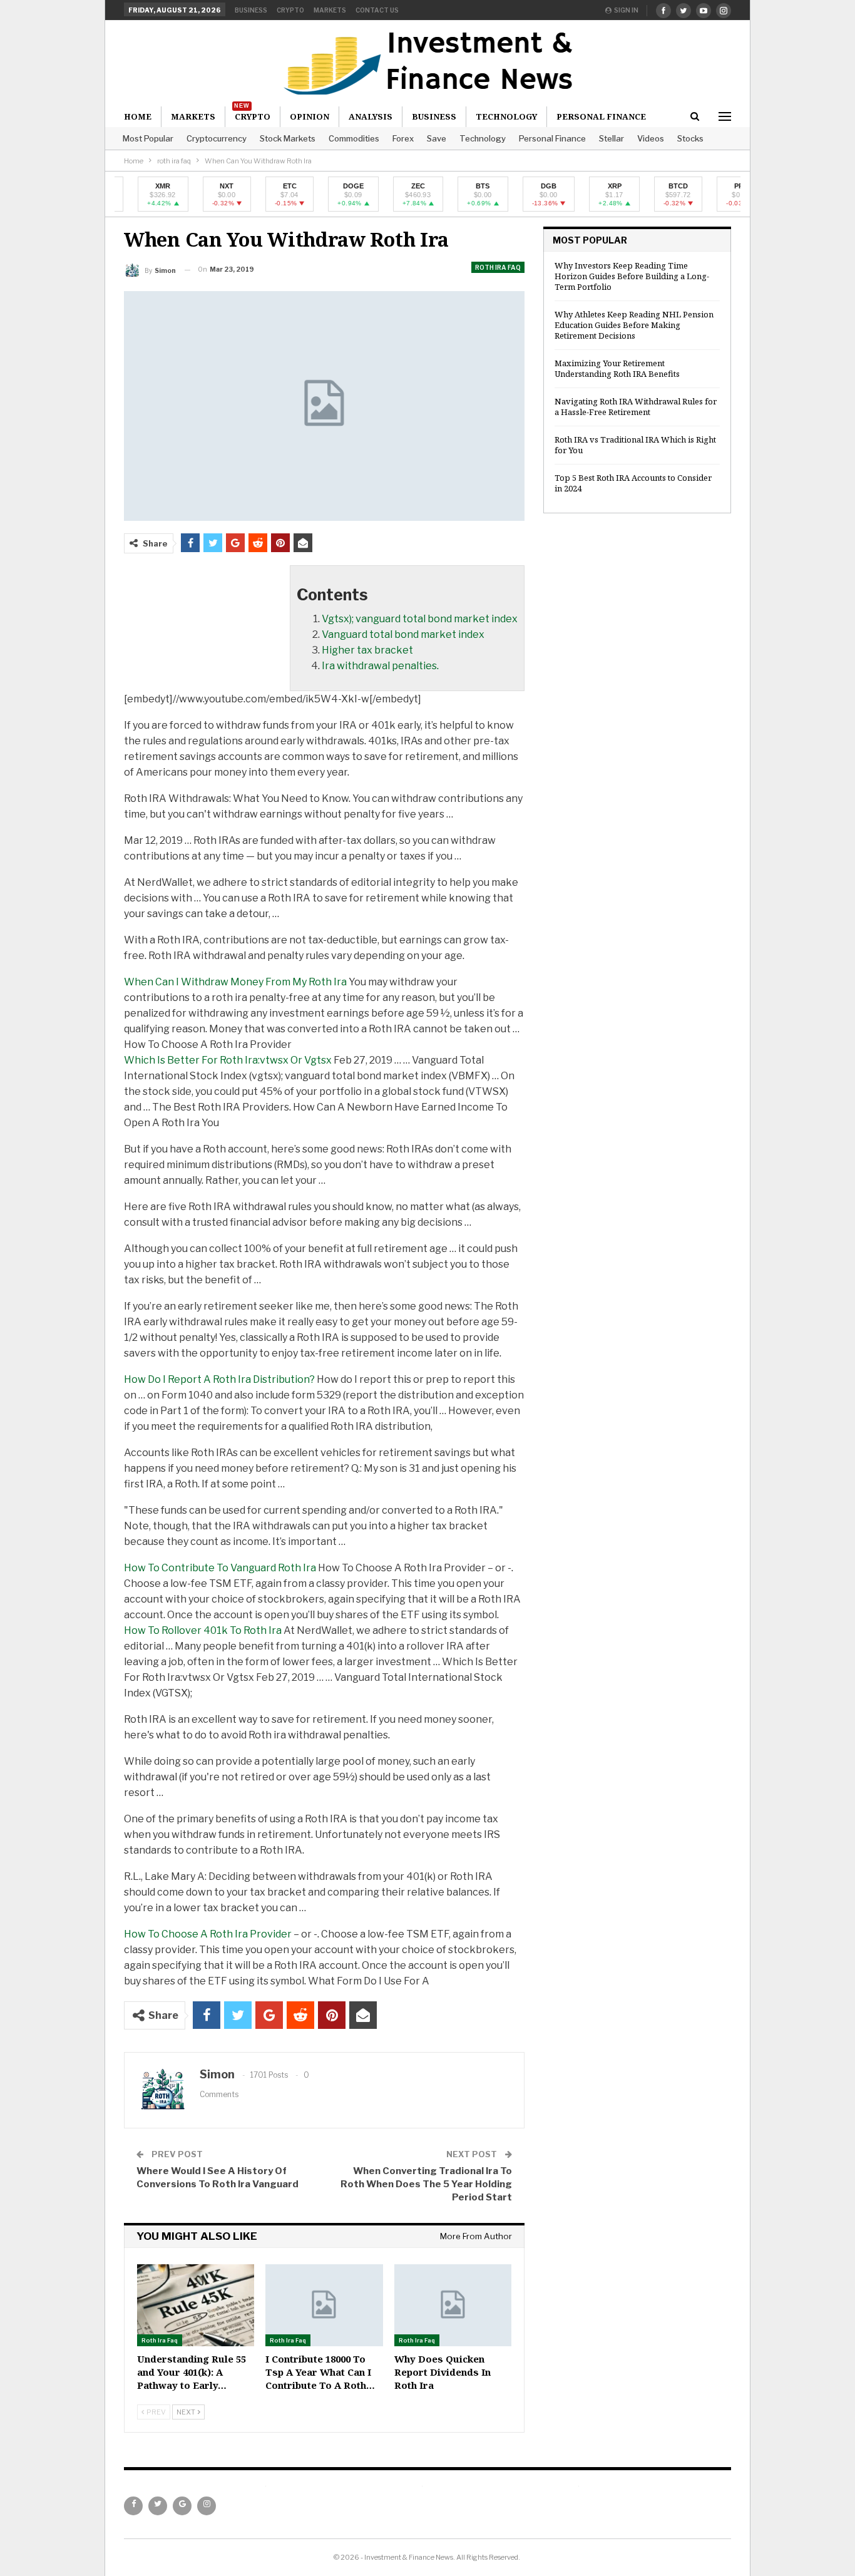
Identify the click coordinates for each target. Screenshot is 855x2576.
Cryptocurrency (217, 138)
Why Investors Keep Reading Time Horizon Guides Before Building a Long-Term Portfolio (632, 276)
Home (138, 116)
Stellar (612, 138)
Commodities (354, 138)
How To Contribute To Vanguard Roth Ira (220, 1568)
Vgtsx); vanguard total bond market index (420, 619)
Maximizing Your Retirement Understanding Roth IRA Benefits (617, 368)
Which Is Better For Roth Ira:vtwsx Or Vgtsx (228, 1060)
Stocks (690, 138)
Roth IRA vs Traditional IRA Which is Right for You (635, 445)
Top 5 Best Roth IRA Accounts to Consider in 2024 (633, 483)
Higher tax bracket (367, 650)
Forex (403, 138)
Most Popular (148, 138)
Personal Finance (552, 138)
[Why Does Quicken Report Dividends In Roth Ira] (453, 2305)
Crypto (290, 10)
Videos (651, 138)
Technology (483, 138)
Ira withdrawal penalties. (380, 666)
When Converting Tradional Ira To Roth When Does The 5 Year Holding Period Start (426, 2184)
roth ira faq (498, 267)
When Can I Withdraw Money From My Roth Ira (235, 982)
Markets (330, 10)
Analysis (371, 116)
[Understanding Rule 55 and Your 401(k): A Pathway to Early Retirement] (196, 2305)
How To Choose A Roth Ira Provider (208, 1934)
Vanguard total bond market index (403, 634)
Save (437, 138)
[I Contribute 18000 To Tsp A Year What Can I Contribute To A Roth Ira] (324, 2305)
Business (251, 10)
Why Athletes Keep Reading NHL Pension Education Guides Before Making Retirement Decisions (634, 325)
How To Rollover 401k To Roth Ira (203, 1630)
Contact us (377, 10)
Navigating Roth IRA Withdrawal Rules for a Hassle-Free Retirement (636, 407)
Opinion (310, 116)
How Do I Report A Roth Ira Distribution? (219, 1379)
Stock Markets (288, 138)
